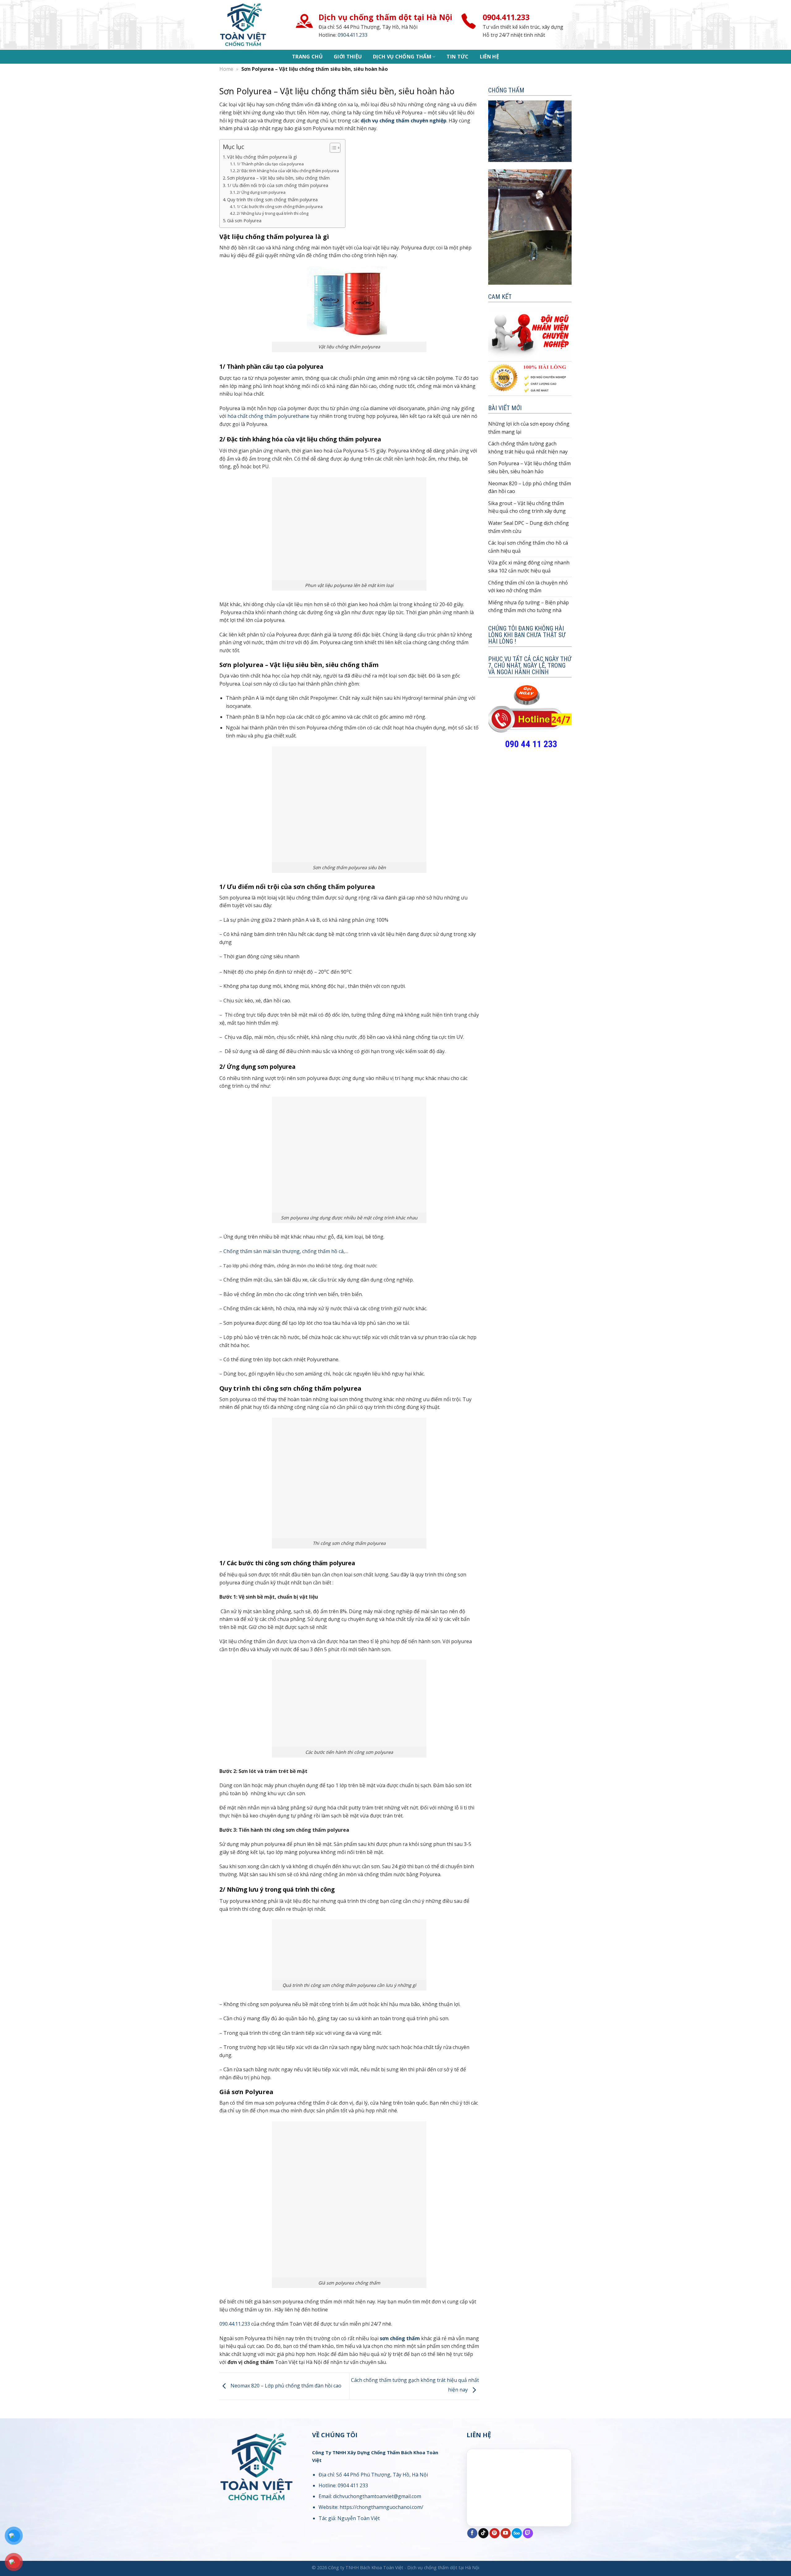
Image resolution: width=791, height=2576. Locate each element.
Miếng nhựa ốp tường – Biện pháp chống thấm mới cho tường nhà (529, 606)
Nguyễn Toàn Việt (359, 2518)
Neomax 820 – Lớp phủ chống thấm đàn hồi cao (285, 2386)
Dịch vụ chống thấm (402, 57)
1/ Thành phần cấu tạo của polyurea (270, 164)
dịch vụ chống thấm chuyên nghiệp (404, 121)
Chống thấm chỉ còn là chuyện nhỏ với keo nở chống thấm (528, 587)
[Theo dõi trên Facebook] (472, 2533)
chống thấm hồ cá (323, 1251)
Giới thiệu (348, 57)
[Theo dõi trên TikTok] (483, 2533)
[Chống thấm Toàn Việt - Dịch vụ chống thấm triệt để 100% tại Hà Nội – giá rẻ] (255, 25)
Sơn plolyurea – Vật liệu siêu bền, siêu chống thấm (278, 178)
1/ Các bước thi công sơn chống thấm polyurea (280, 206)
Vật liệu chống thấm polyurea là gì (262, 157)
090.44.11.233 (235, 2324)
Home (226, 69)
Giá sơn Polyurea (244, 221)
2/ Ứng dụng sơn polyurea (261, 192)
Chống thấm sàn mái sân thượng (262, 1251)
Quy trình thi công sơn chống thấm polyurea (272, 200)
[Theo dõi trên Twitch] (528, 2533)
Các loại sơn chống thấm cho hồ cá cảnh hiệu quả (528, 547)
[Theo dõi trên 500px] (517, 2533)
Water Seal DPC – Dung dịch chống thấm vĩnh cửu (529, 527)
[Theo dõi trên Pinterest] (495, 2533)
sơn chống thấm (400, 2338)
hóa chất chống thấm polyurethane (268, 416)
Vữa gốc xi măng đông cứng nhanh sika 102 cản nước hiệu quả (529, 567)
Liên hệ (489, 57)
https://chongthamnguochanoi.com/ (381, 2507)
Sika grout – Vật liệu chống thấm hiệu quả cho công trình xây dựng (527, 507)
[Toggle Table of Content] (332, 148)
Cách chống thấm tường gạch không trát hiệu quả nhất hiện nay (528, 448)
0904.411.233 (353, 35)
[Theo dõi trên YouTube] (506, 2533)
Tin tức (457, 57)
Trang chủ (307, 57)
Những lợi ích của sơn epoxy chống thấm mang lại (529, 428)
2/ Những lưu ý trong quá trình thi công (273, 213)
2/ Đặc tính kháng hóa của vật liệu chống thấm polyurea (288, 171)
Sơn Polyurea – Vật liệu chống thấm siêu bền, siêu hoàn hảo (529, 467)
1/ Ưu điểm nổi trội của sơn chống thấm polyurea (278, 185)
